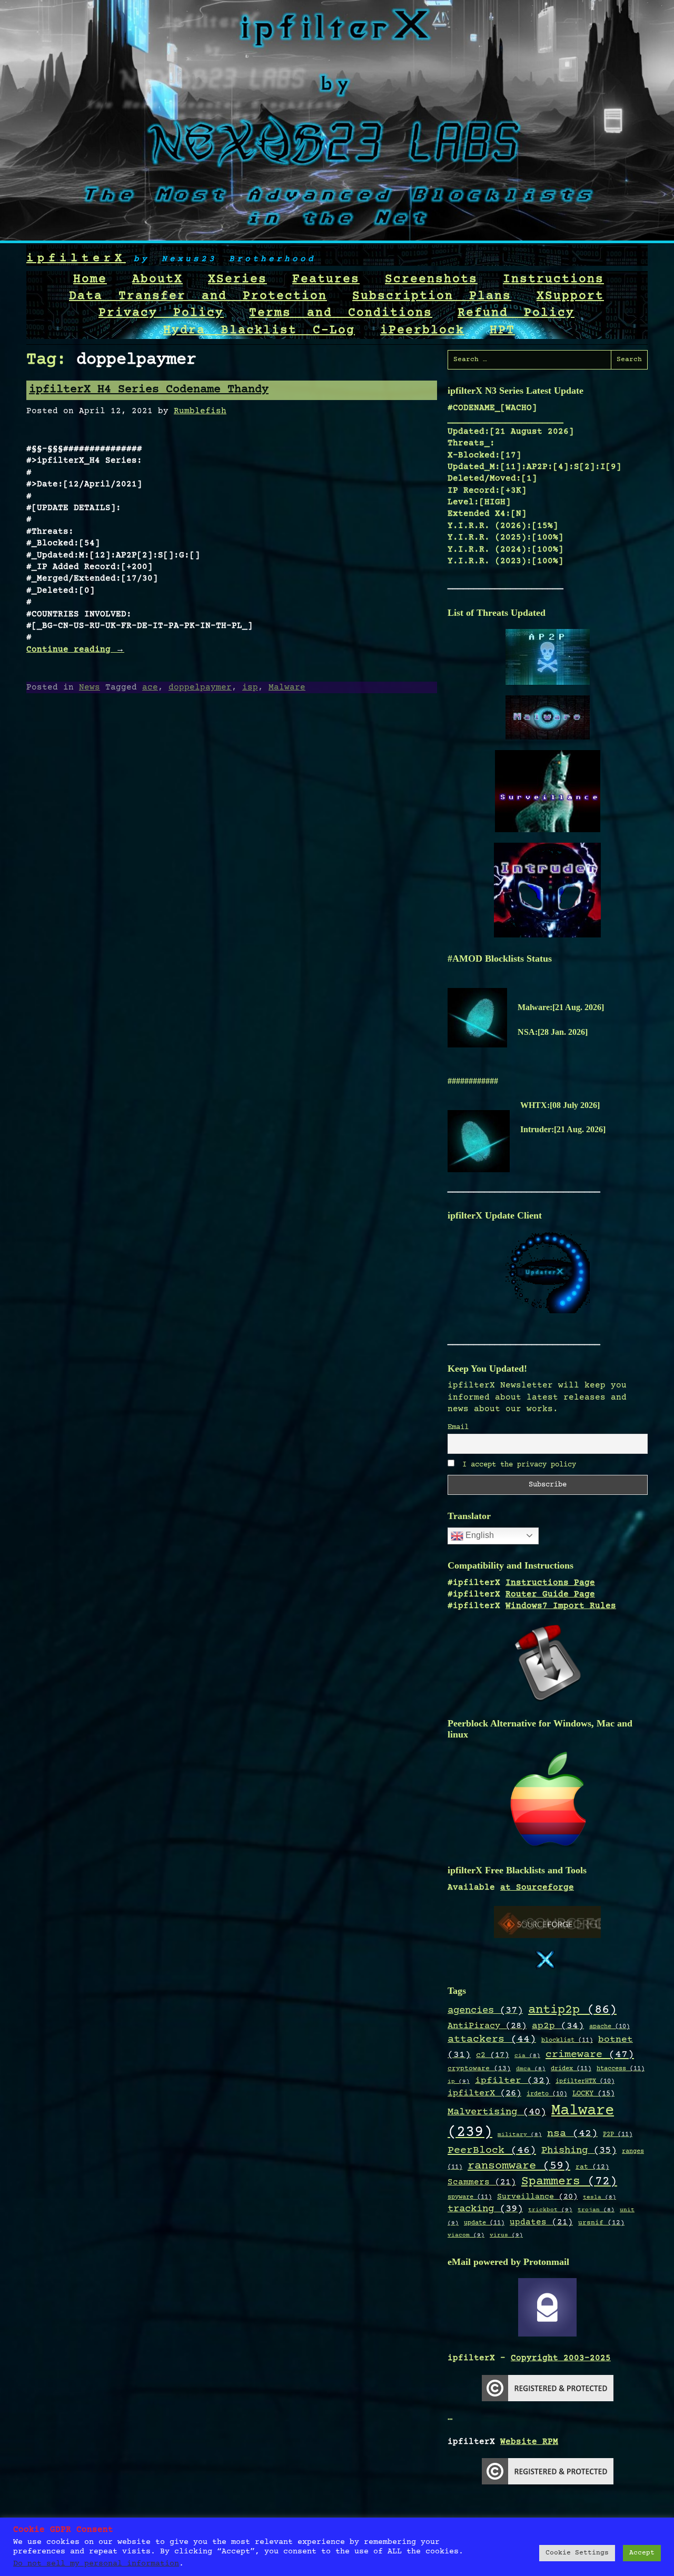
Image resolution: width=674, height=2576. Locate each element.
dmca (531, 2069)
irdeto (547, 2094)
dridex (571, 2069)
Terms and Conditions (341, 313)
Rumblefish (200, 411)
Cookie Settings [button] (577, 2553)
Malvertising (497, 2112)
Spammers (569, 2182)
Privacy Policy (161, 313)
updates (541, 2223)
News (90, 687)
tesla (599, 2198)
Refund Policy (516, 313)
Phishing (579, 2150)
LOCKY (593, 2094)
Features (326, 279)
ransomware (519, 2166)
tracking (485, 2209)
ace (150, 687)
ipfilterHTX (585, 2081)
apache (609, 2027)
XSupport (570, 296)
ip (459, 2081)
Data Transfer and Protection (198, 296)
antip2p (572, 2010)
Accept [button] (642, 2553)
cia (527, 2056)
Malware (287, 687)
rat (592, 2167)
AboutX (157, 279)
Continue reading (75, 650)
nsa (572, 2134)
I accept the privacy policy (517, 1465)
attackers (492, 2040)
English (479, 1535)
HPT (502, 331)
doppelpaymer (200, 687)
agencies (485, 2010)
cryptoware (479, 2069)
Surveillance (537, 2197)
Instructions (553, 279)
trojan (596, 2210)
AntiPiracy (487, 2026)
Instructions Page (550, 1583)
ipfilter (513, 2081)
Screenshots (431, 279)
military (520, 2135)
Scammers (482, 2183)
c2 (493, 2055)
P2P (618, 2134)
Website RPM (529, 2442)
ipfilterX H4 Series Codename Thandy (149, 390)
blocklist (567, 2040)
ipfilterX (76, 259)
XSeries (237, 279)
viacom (466, 2235)
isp (250, 687)
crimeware (590, 2055)
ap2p (558, 2026)
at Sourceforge (537, 1888)
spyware (470, 2197)
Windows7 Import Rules (561, 1606)
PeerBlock (492, 2150)
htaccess (621, 2069)
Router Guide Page (550, 1594)
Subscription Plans (432, 296)
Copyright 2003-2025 (561, 2358)
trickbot (550, 2210)
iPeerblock (422, 331)
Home (90, 279)
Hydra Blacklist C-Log (259, 331)
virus (506, 2235)
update (484, 2223)
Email (458, 1427)
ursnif (601, 2223)
